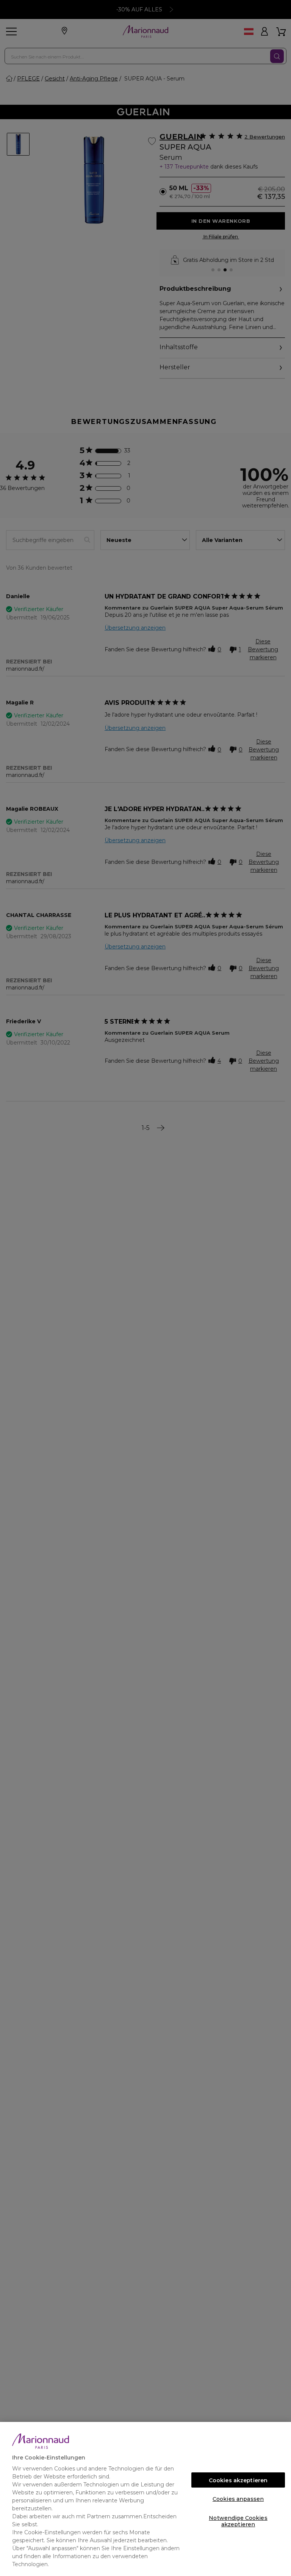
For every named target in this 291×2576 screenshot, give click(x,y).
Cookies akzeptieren (238, 2480)
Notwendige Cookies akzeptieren (238, 2520)
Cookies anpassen (238, 2499)
